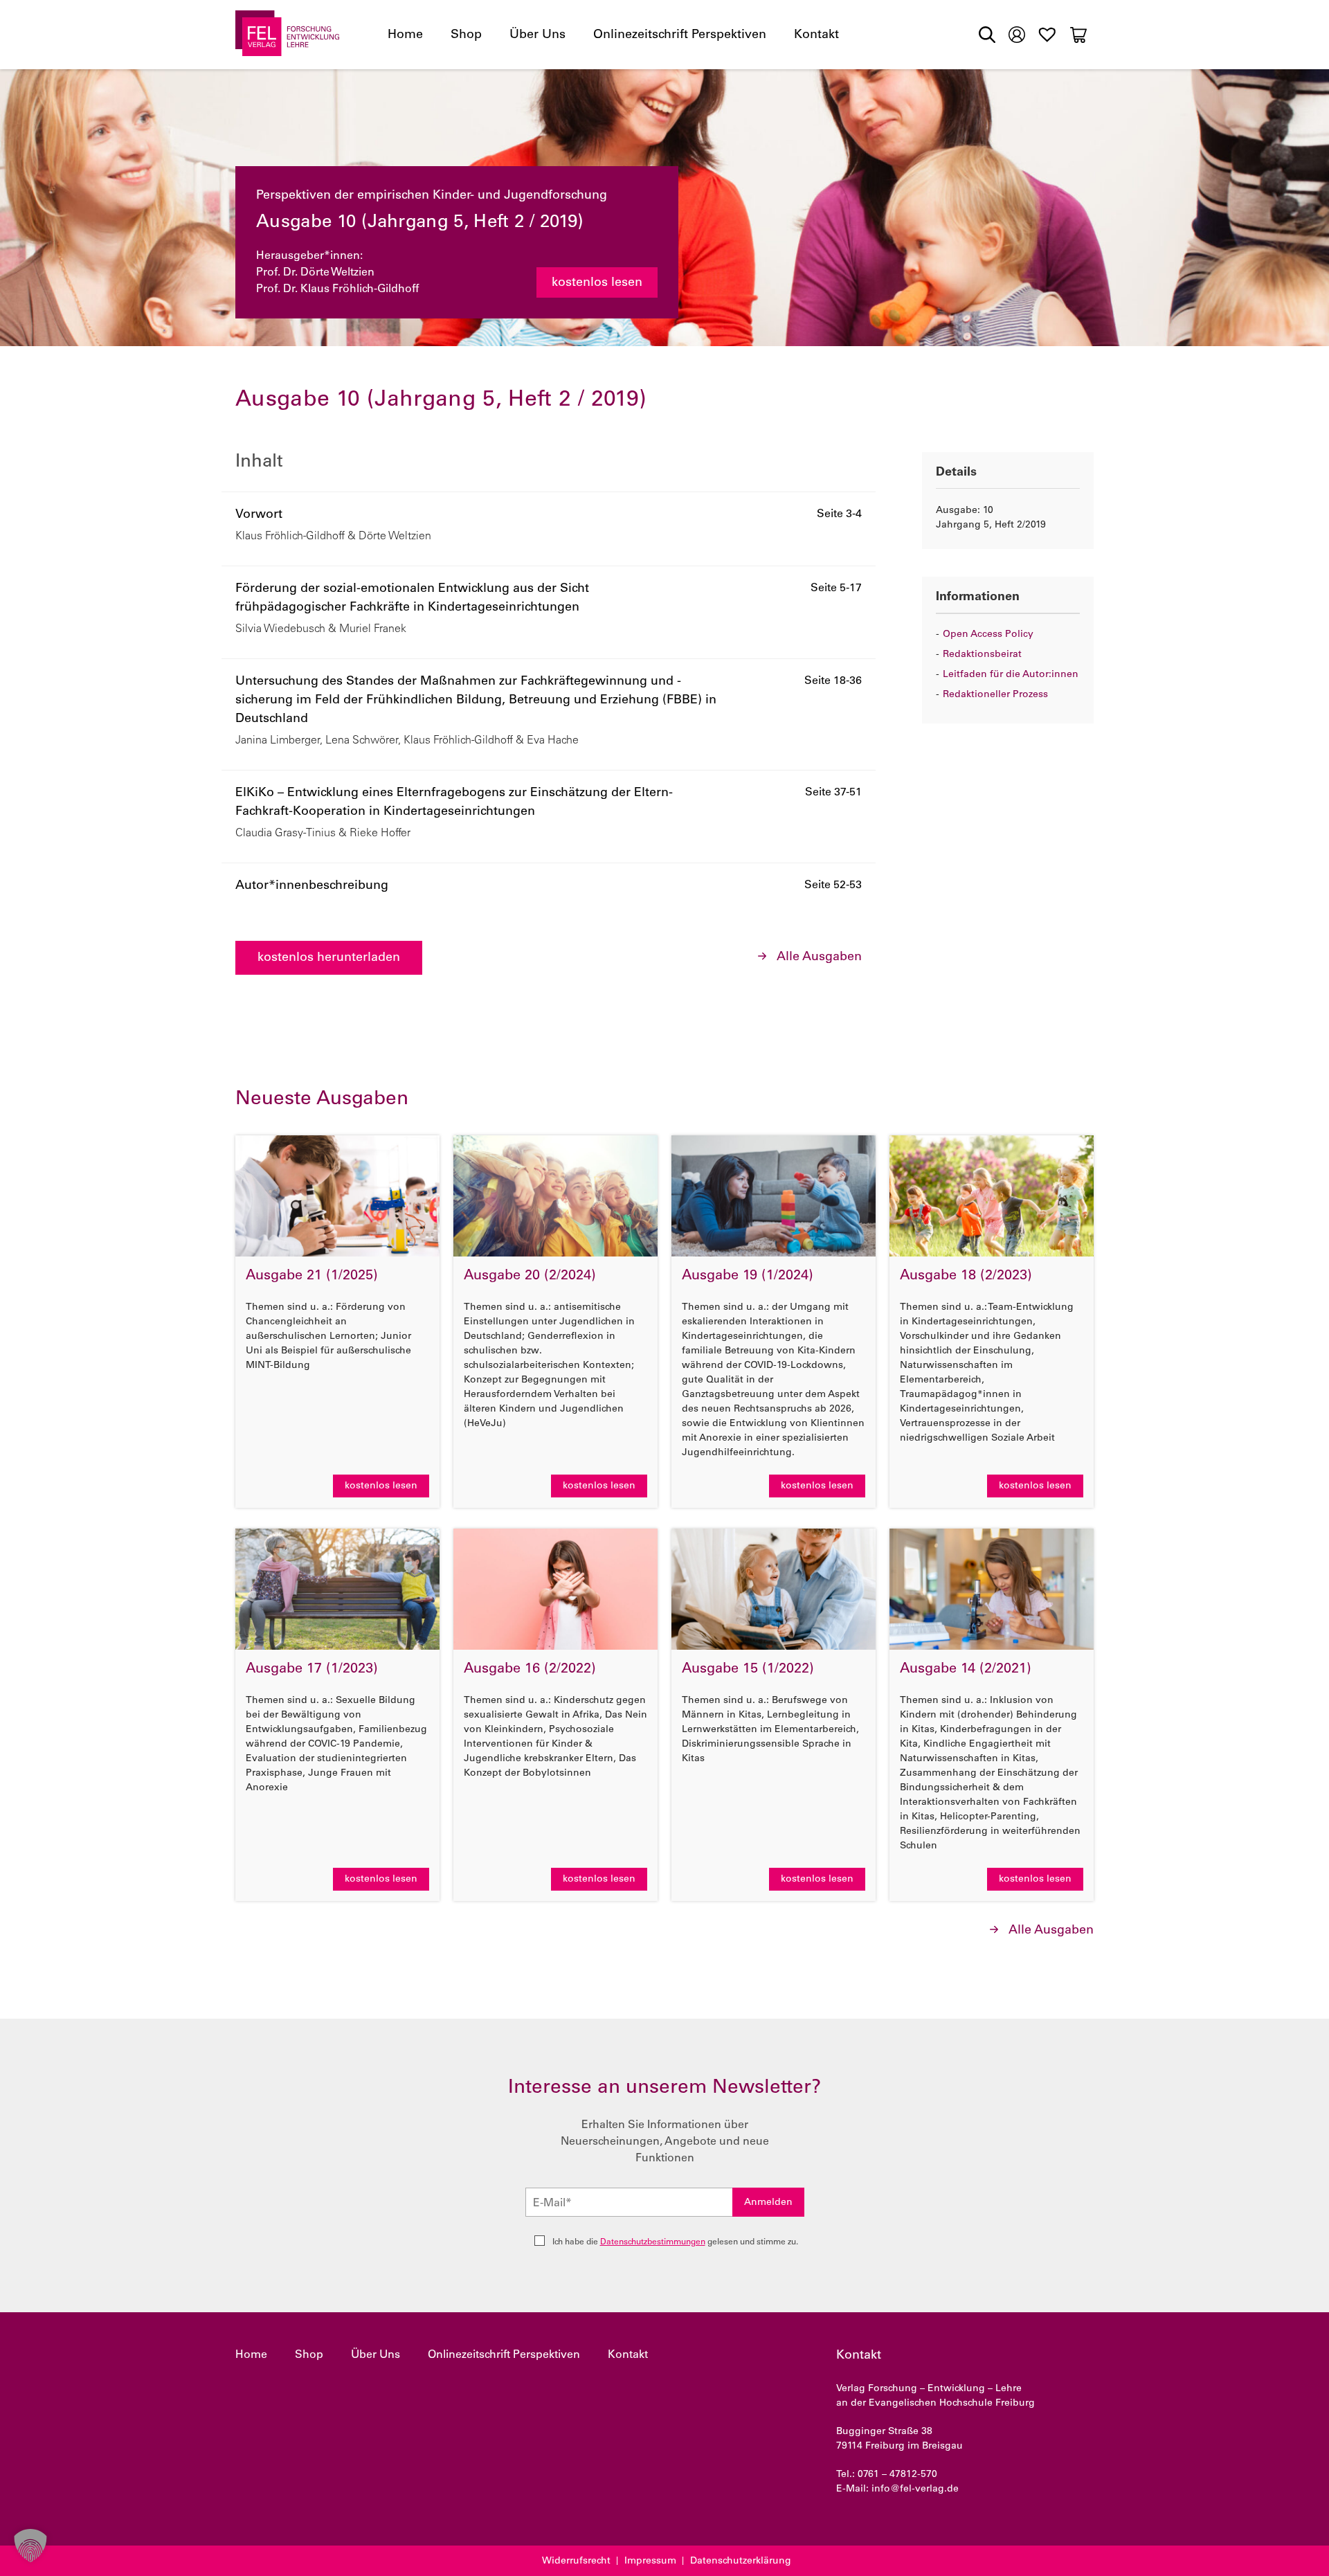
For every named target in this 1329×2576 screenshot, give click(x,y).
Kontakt (816, 35)
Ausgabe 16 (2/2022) (530, 1670)
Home (405, 35)
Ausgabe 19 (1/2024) (748, 1277)
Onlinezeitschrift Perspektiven (680, 35)
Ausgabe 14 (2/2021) (966, 1670)
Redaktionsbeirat (982, 655)
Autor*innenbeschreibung (312, 886)
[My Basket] (1078, 35)
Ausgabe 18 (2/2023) (966, 1277)
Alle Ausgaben (819, 957)
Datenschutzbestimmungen (653, 2242)
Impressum (650, 2561)
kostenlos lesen (597, 283)
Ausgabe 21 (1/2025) (312, 1277)
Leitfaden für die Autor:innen (1011, 675)
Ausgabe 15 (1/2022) (748, 1670)
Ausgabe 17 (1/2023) (312, 1670)
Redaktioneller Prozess (995, 695)
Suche (987, 35)
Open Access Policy (988, 635)
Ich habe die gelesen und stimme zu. (675, 2242)
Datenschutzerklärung (741, 2561)
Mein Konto (1017, 33)
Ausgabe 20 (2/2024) (530, 1277)
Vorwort (259, 515)
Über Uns (537, 35)
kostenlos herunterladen (329, 958)
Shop (466, 35)
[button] (30, 2546)
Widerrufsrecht (576, 2561)
